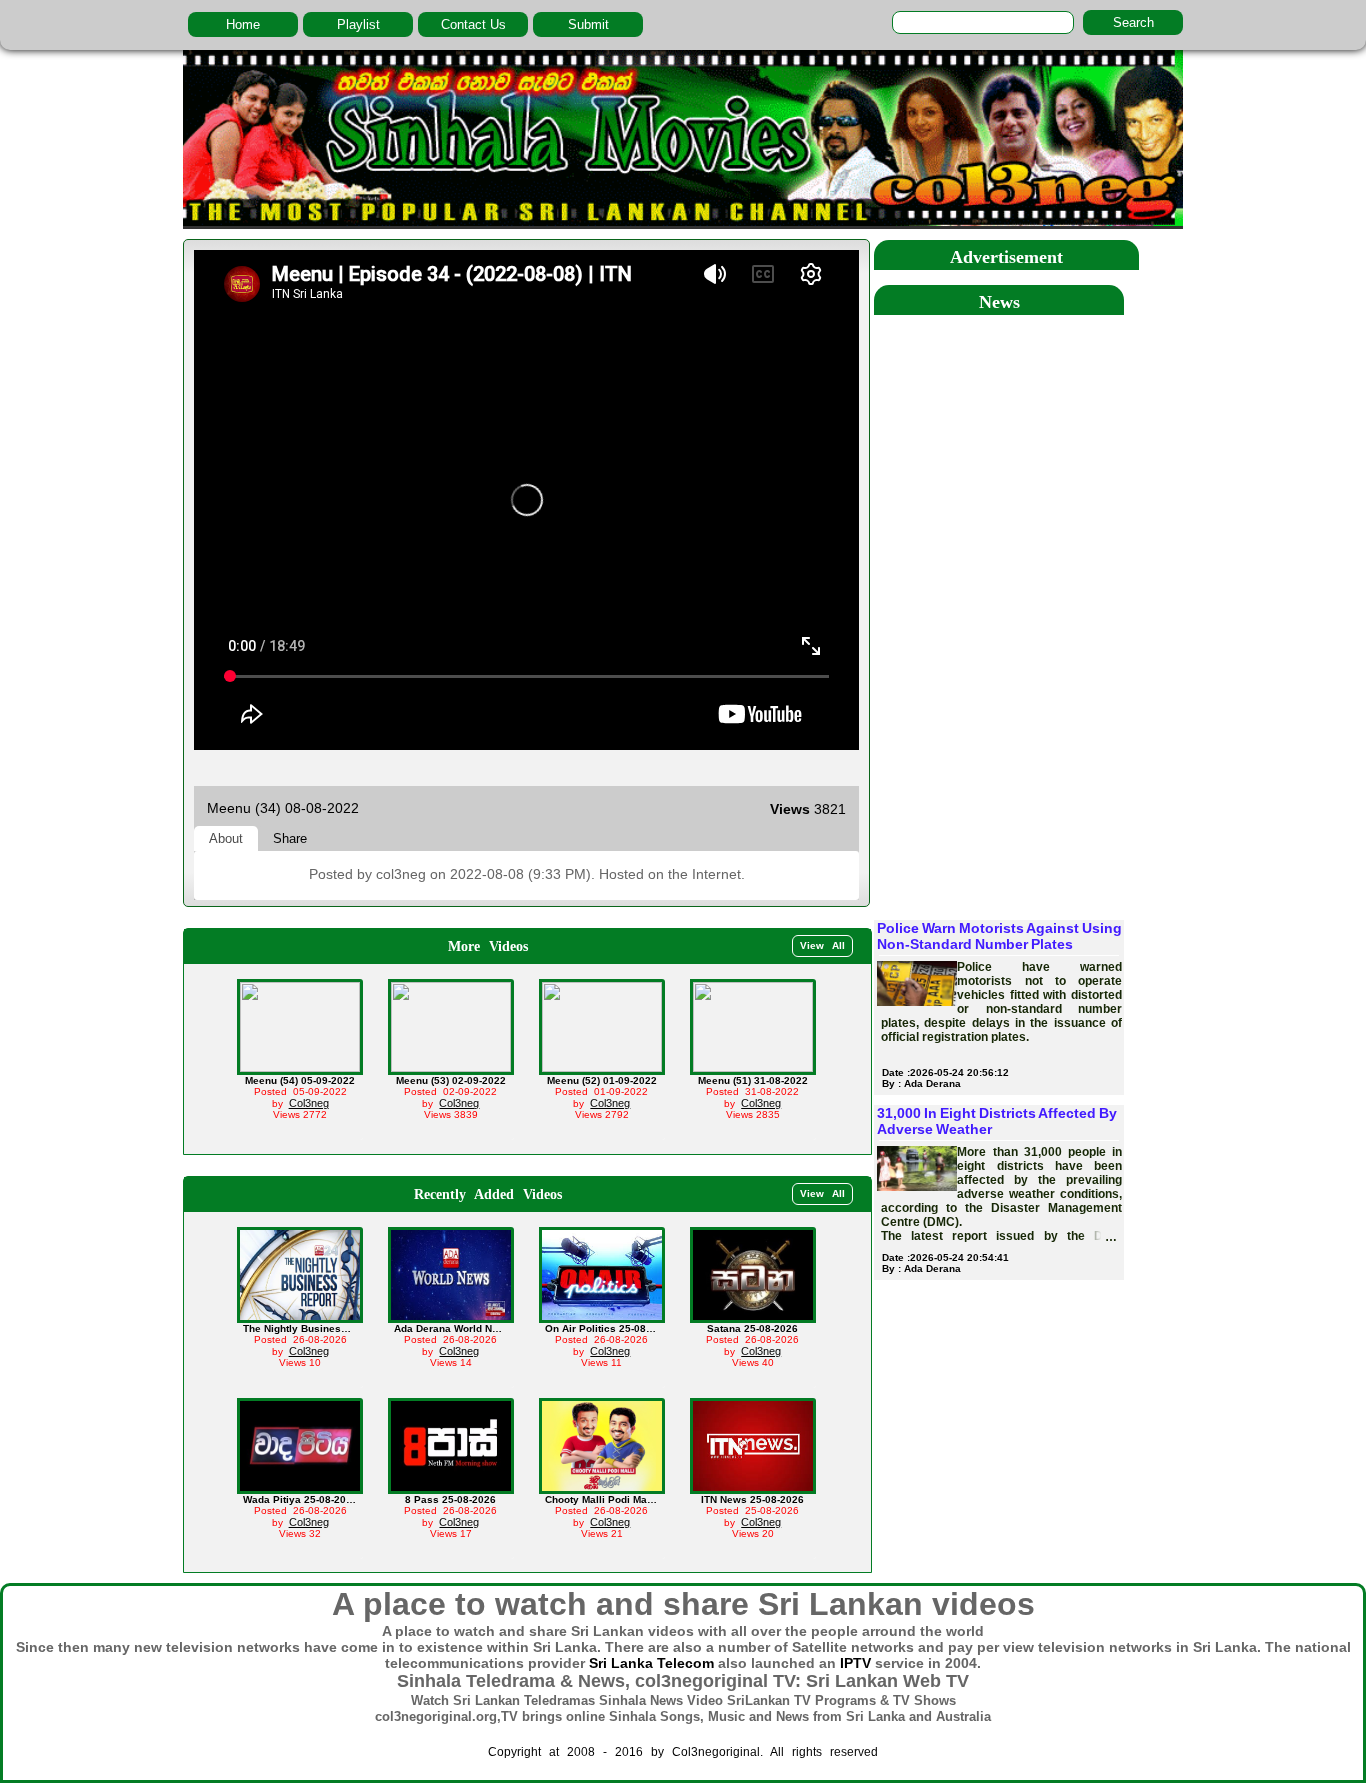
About (226, 838)
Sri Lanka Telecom (651, 1663)
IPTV (855, 1663)
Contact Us (473, 24)
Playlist (358, 24)
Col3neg (309, 1103)
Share (290, 838)
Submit (588, 24)
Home (243, 24)
